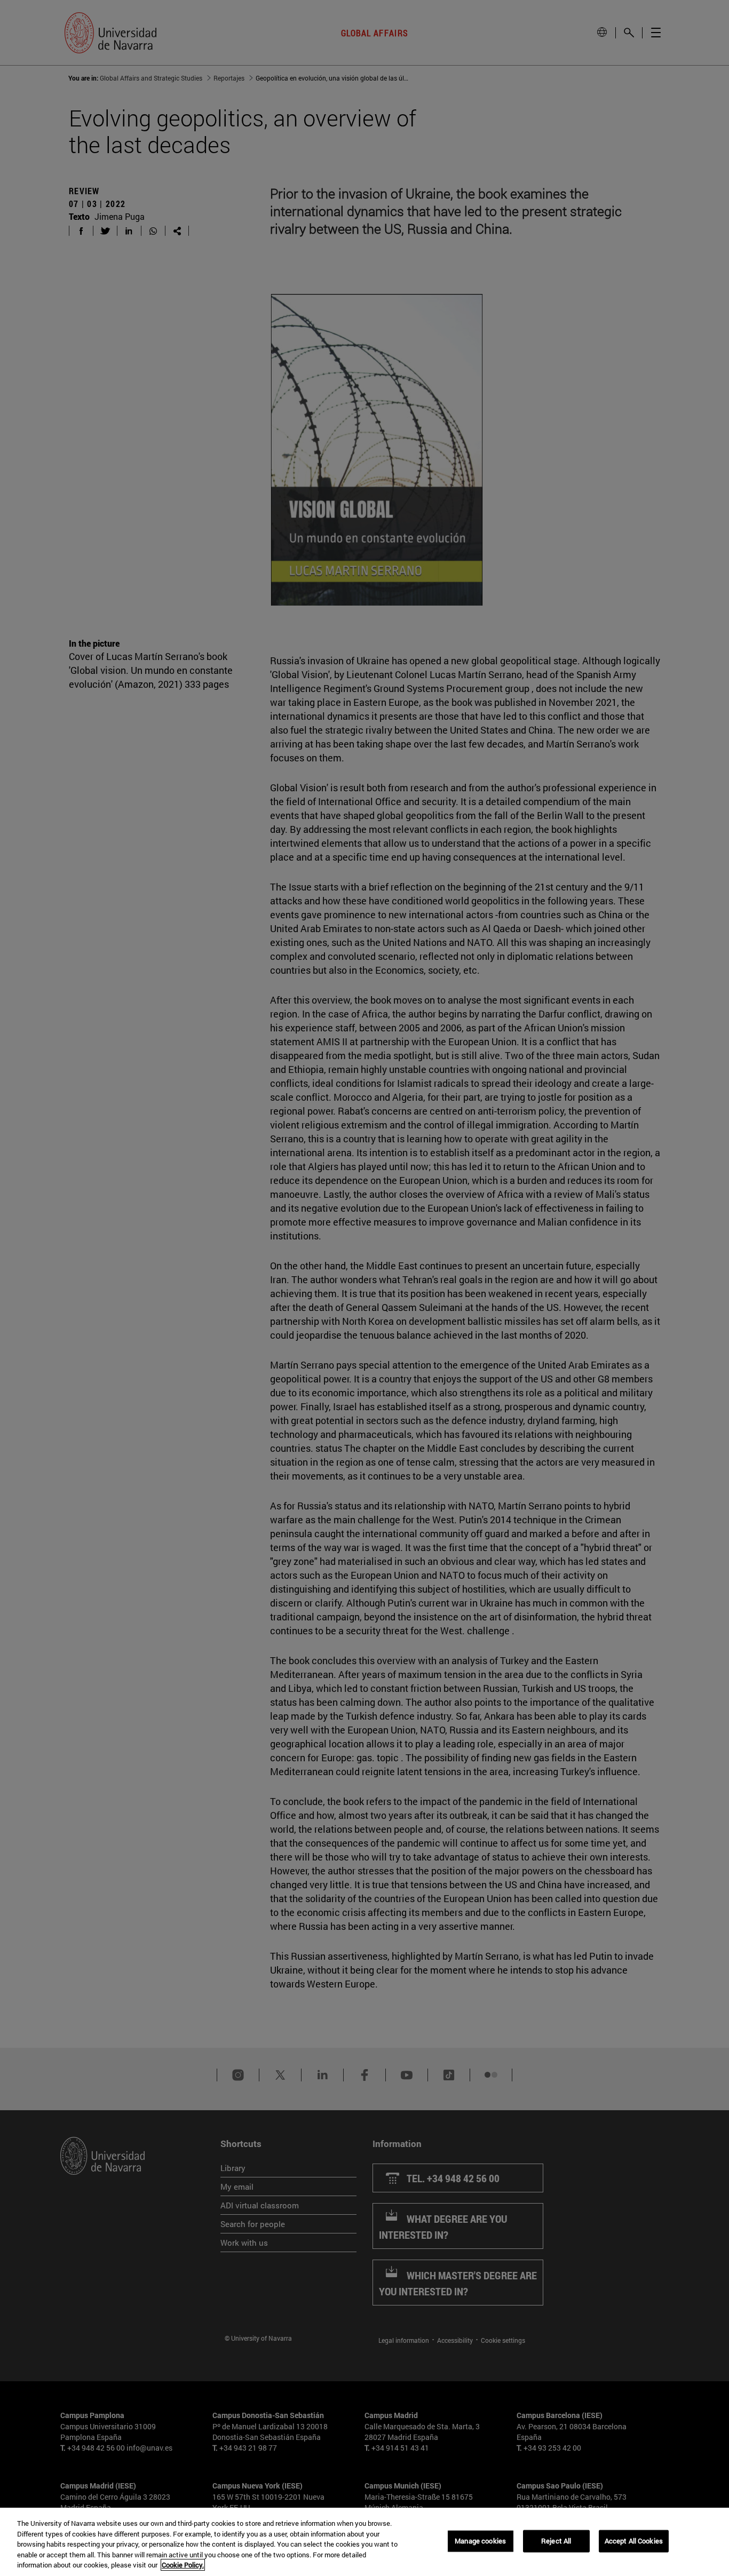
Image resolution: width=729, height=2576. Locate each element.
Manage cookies (480, 2541)
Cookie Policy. (183, 2565)
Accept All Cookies (634, 2541)
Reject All (556, 2541)
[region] (364, 2542)
